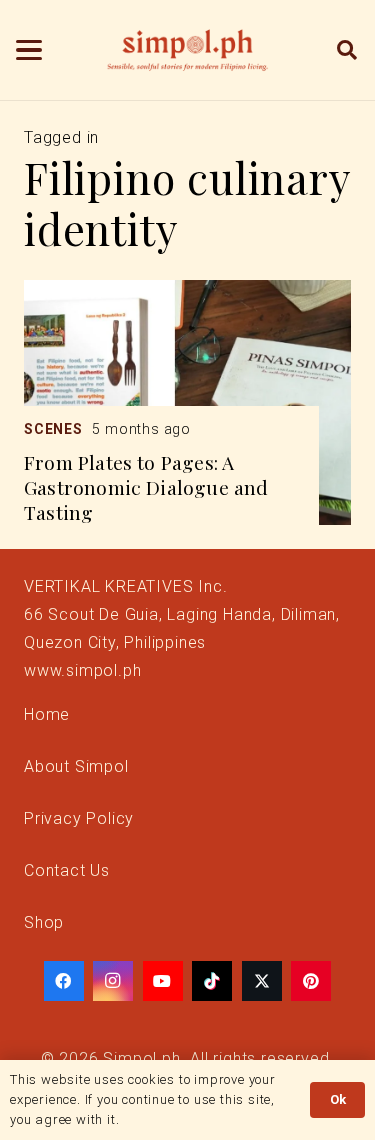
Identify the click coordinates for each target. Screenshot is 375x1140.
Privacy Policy (79, 818)
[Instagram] (113, 981)
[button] (29, 50)
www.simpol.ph (82, 670)
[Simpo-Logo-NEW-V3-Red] (188, 50)
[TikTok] (212, 981)
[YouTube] (163, 981)
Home (47, 714)
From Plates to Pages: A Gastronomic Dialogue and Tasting (146, 487)
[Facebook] (64, 981)
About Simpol (76, 766)
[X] (262, 981)
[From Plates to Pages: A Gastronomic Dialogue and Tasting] (187, 402)
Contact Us (67, 870)
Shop (44, 922)
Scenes (53, 429)
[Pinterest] (311, 981)
